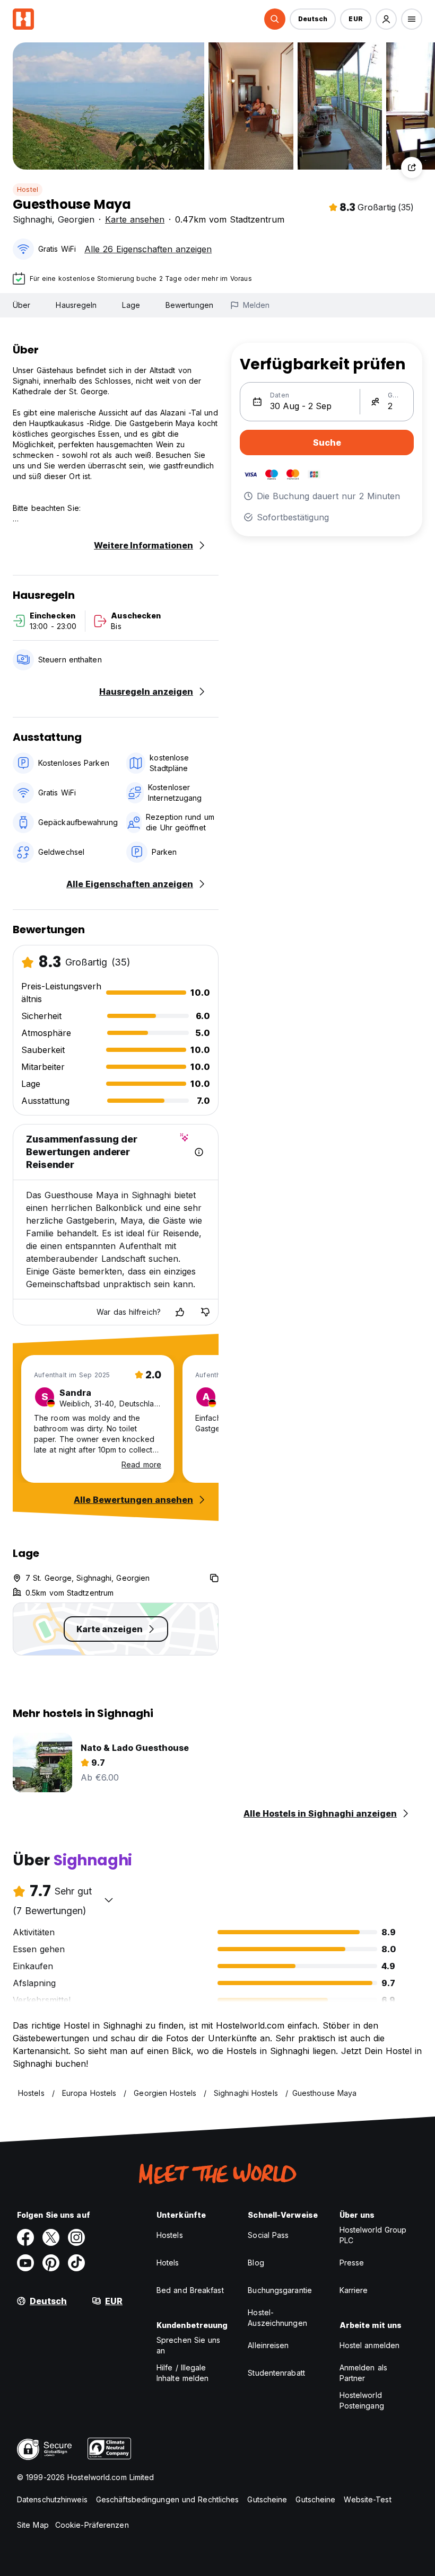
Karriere (354, 2290)
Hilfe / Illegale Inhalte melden (182, 2373)
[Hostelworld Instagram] (76, 2237)
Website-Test (367, 2499)
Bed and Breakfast (190, 2290)
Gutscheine (267, 2499)
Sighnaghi (32, 219)
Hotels (168, 2263)
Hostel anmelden (370, 2345)
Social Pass (268, 2235)
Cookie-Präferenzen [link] (92, 2525)
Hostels (170, 2235)
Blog (256, 2263)
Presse (352, 2263)
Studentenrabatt (276, 2373)
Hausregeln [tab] (76, 305)
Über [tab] (21, 305)
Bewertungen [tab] (189, 305)
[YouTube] (25, 2263)
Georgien (76, 219)
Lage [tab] (131, 305)
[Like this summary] (180, 1312)
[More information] (199, 1152)
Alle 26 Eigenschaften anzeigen (148, 249)
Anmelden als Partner (363, 2373)
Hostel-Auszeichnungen (277, 2318)
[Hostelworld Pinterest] (51, 2263)
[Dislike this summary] (205, 1312)
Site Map (33, 2525)
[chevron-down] (109, 1900)
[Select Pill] (275, 19)
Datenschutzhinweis (52, 2499)
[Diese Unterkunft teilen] (412, 167)
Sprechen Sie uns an (189, 2345)
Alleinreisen (268, 2345)
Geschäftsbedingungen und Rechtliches (168, 2499)
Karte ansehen (135, 219)
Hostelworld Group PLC (373, 2235)
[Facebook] (25, 2237)
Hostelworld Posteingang (362, 2400)
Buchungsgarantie (280, 2290)
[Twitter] (51, 2237)
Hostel (28, 189)
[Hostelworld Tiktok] (76, 2263)
